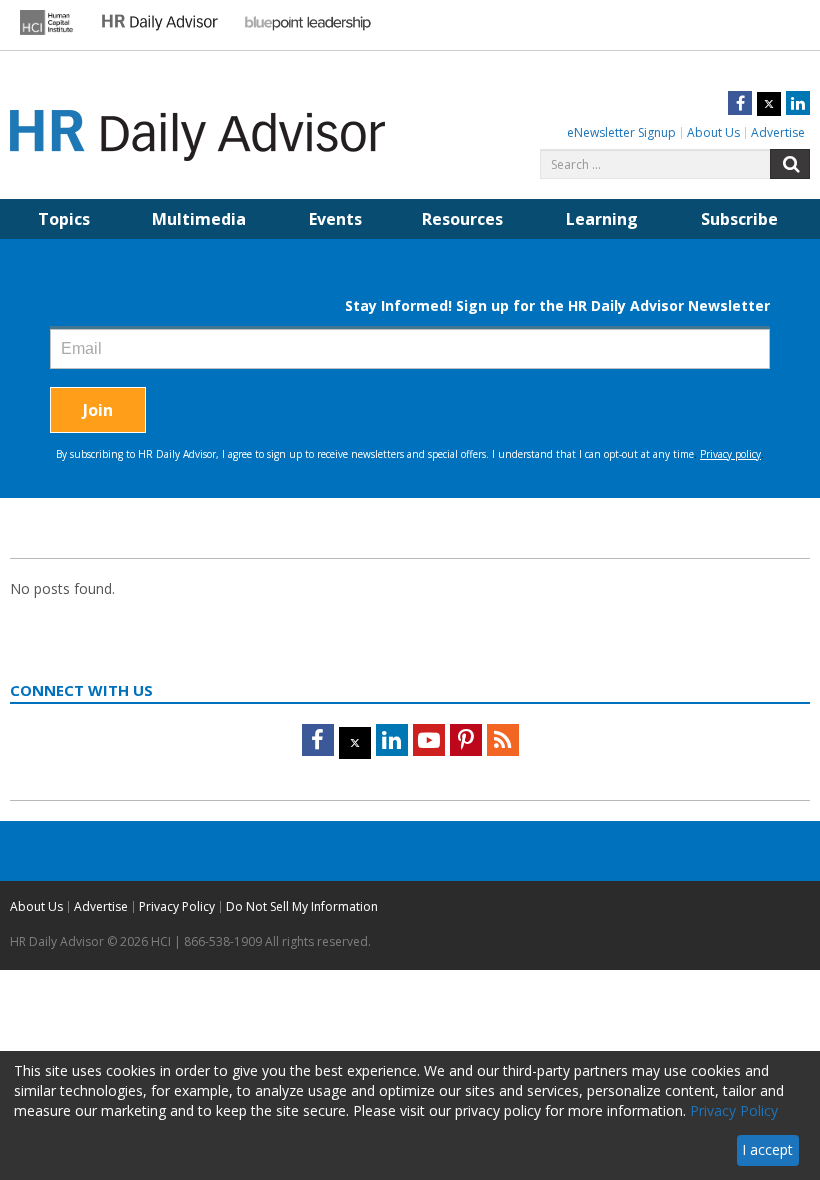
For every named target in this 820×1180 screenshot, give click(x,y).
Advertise (778, 132)
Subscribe (739, 219)
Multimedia (199, 219)
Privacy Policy (177, 906)
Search (790, 164)
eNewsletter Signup (621, 132)
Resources (462, 219)
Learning (602, 219)
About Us (713, 132)
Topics (64, 219)
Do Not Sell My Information (302, 906)
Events (335, 219)
